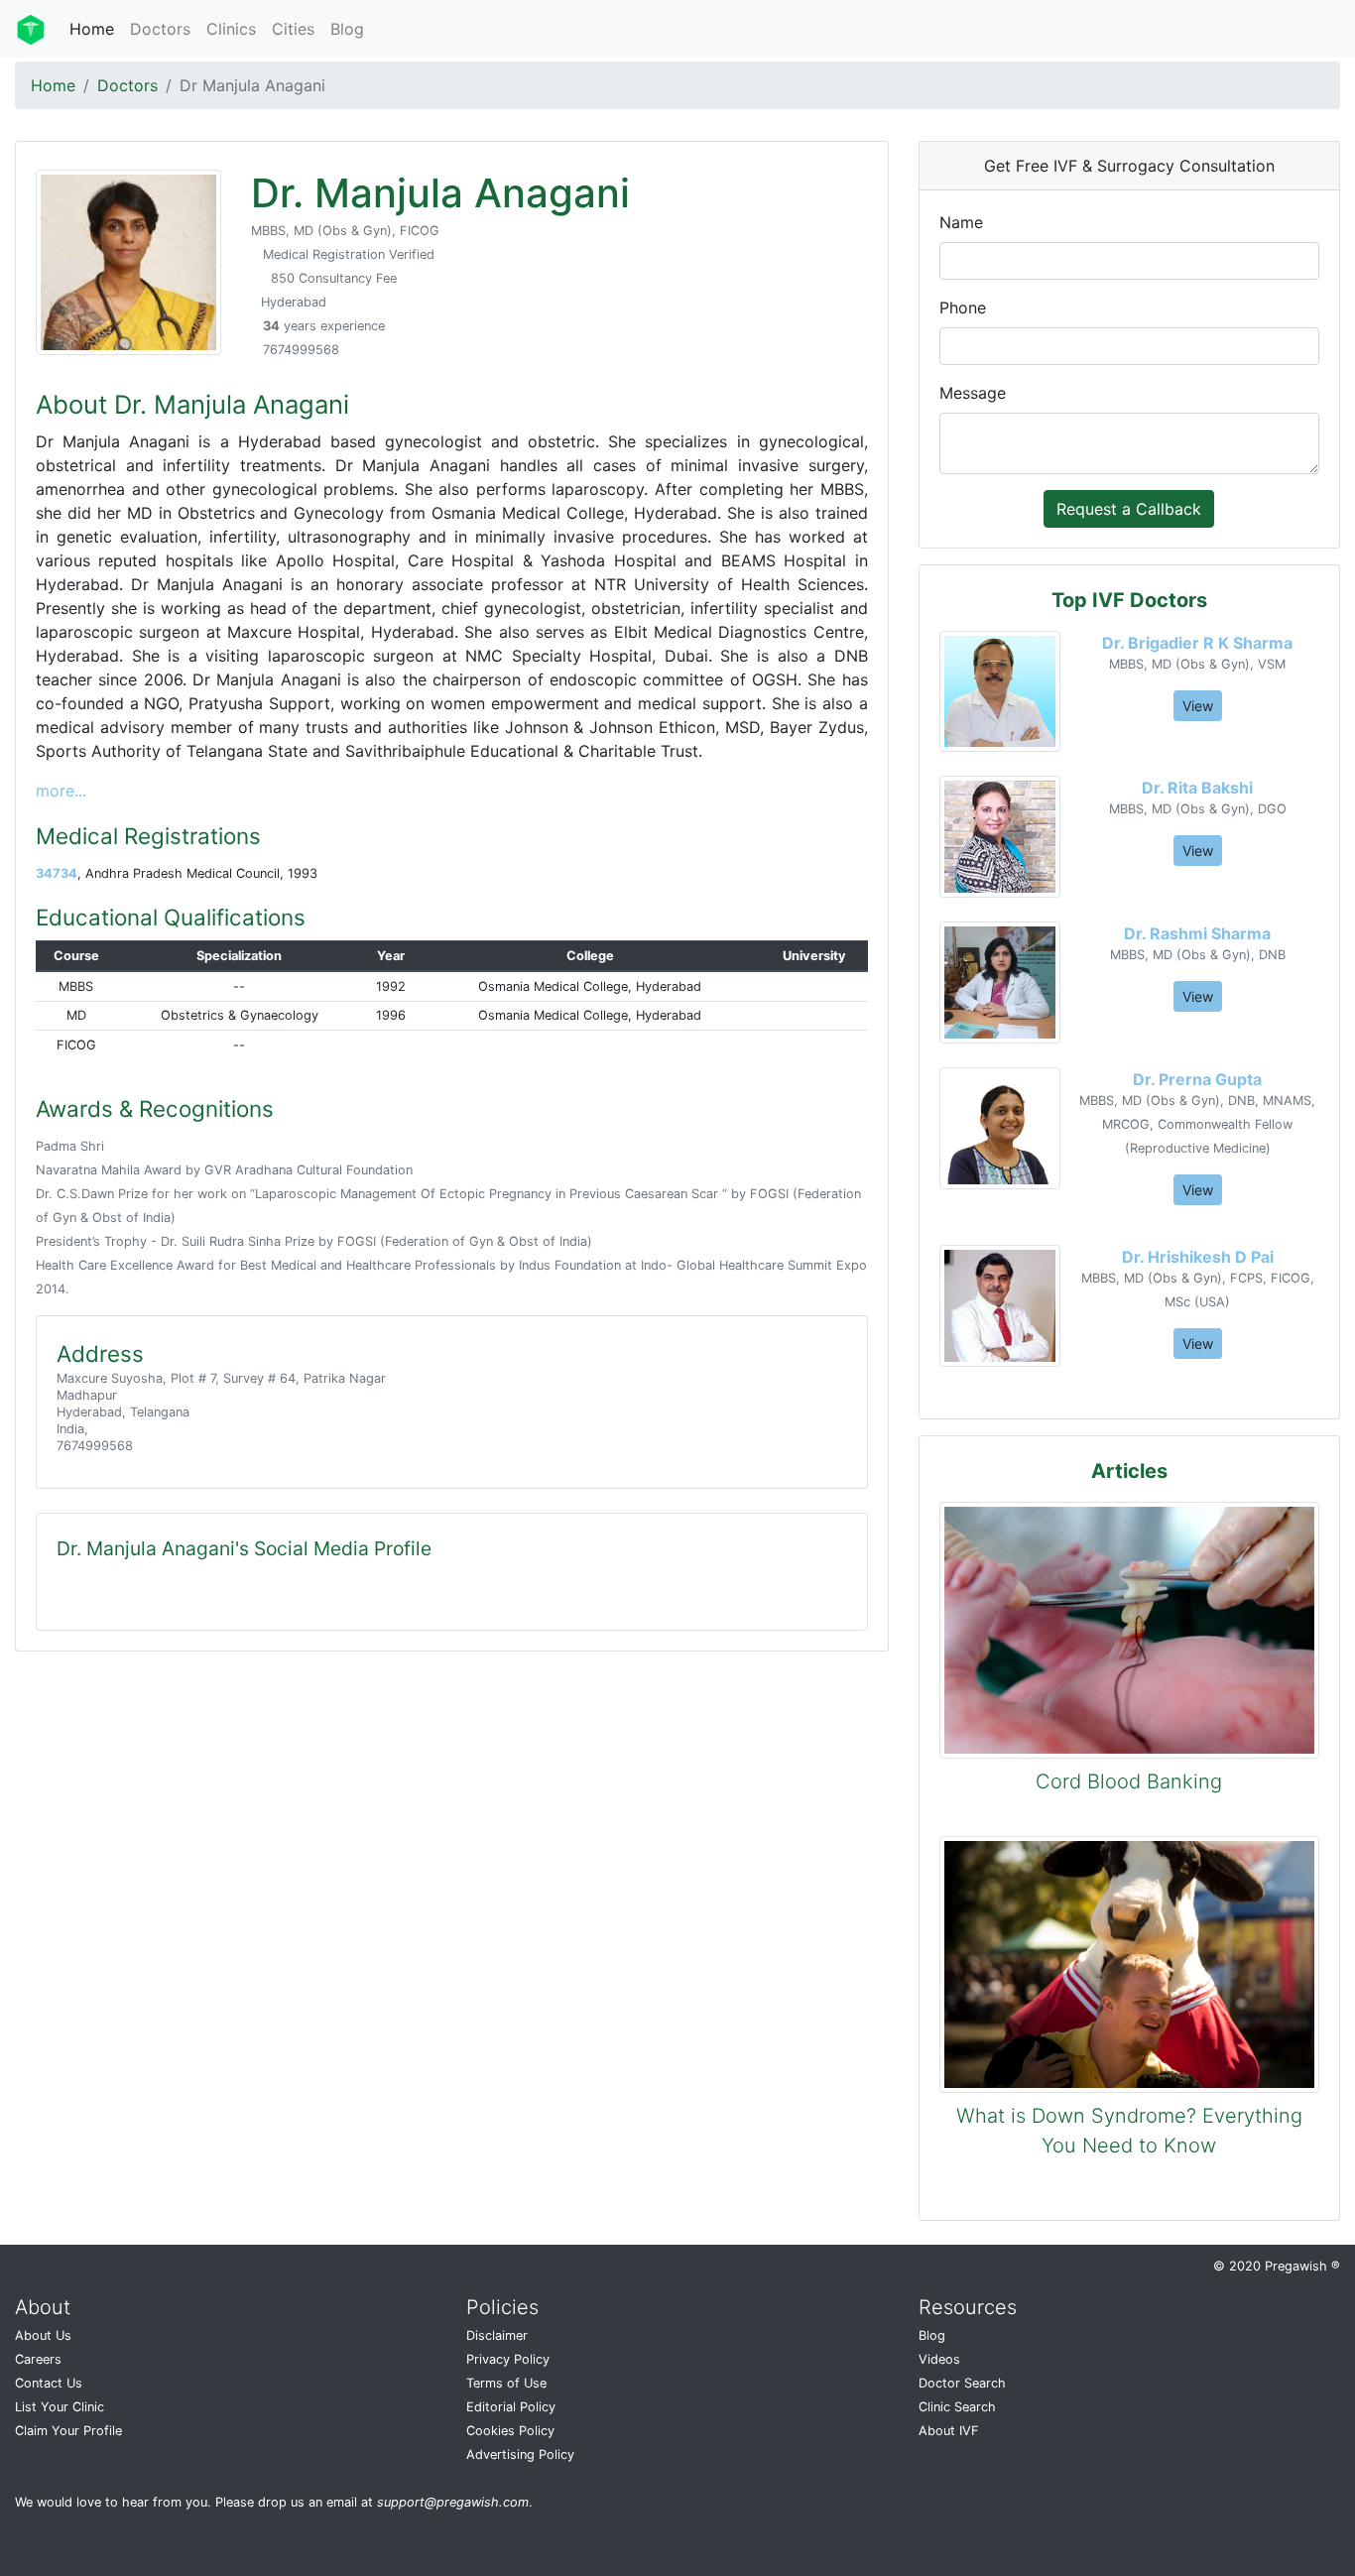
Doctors (160, 29)
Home (92, 29)
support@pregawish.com (453, 2502)
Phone (963, 307)
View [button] (1198, 706)
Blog (347, 29)
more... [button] (61, 791)
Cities (293, 29)
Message (973, 393)
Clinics (231, 29)
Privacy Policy (508, 2359)
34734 (57, 873)
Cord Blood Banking (1129, 1781)
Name (961, 222)
